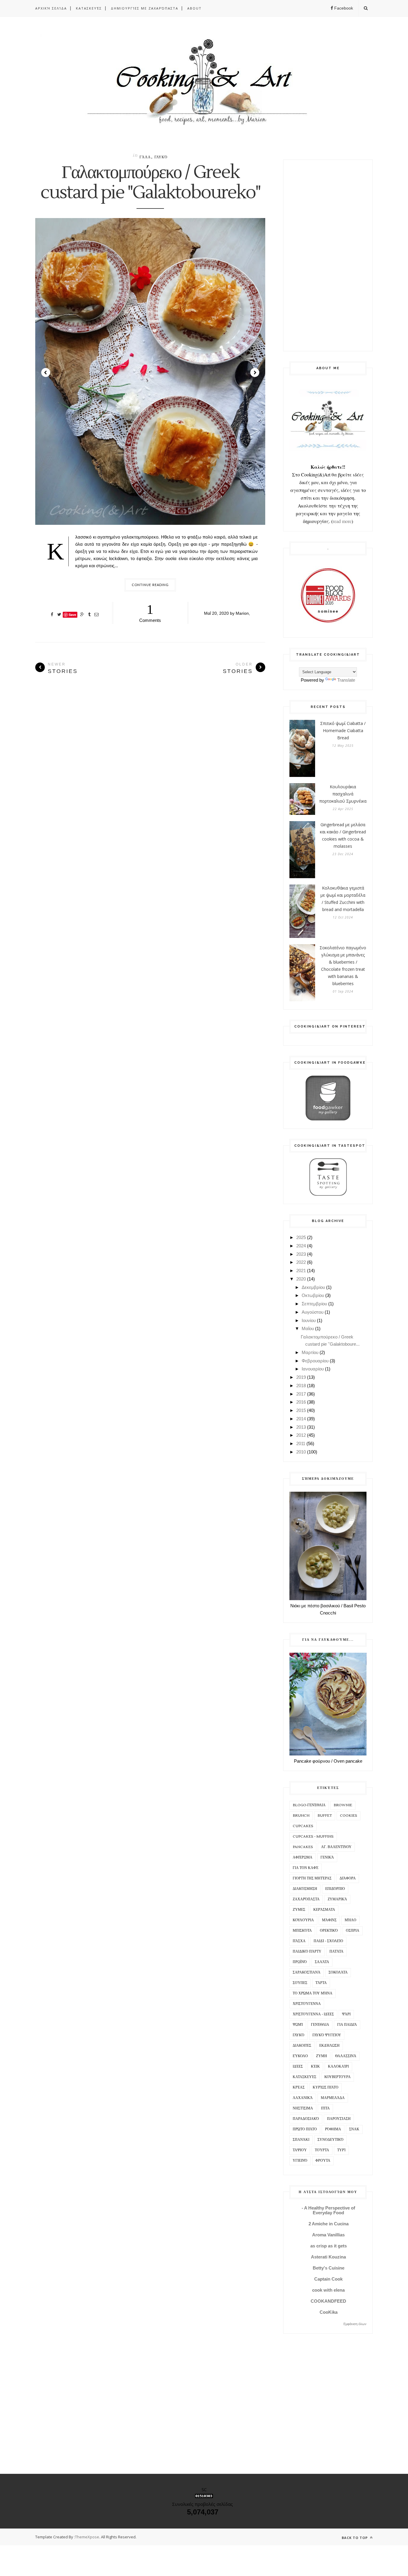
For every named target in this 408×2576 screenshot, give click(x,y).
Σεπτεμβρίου (314, 1304)
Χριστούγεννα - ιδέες (313, 2014)
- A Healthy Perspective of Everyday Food (328, 2210)
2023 (301, 1254)
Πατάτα (336, 1952)
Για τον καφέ (306, 1868)
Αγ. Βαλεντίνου (336, 1847)
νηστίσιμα (303, 2108)
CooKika (329, 2312)
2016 (301, 1402)
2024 (301, 1246)
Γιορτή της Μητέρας (312, 1878)
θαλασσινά (346, 2056)
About (194, 8)
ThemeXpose (87, 2537)
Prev (46, 372)
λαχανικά (303, 2098)
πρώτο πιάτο (305, 2129)
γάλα (145, 157)
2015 (301, 1410)
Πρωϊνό (300, 1962)
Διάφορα (348, 1878)
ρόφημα (333, 2129)
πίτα (325, 2108)
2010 (301, 1452)
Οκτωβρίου (313, 1295)
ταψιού (300, 2150)
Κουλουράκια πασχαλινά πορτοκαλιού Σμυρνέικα (343, 794)
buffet (325, 1816)
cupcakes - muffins (313, 1837)
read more (342, 521)
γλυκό (161, 157)
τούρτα (322, 2150)
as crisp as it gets (329, 2246)
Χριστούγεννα (307, 2004)
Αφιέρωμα (303, 1857)
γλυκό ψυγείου (327, 2035)
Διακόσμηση (305, 1889)
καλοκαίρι (338, 2067)
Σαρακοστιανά (307, 1972)
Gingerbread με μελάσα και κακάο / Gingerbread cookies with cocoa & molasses (343, 835)
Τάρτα (321, 1983)
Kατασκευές (89, 8)
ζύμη (322, 2056)
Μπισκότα (302, 1931)
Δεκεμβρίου (313, 1287)
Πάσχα (299, 1941)
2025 (301, 1237)
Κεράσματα (324, 1910)
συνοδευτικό (330, 2140)
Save (72, 615)
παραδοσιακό (306, 2119)
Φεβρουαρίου (315, 1361)
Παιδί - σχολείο (328, 1941)
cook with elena (328, 2290)
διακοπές (302, 2046)
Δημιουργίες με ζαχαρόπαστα (145, 8)
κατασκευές (305, 2077)
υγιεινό (300, 2161)
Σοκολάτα (338, 1972)
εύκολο (300, 2056)
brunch (301, 1816)
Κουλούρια (303, 1920)
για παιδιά (347, 2025)
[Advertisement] (328, 255)
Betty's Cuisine (329, 2268)
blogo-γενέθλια (309, 1805)
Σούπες (300, 1983)
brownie (343, 1805)
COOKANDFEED (328, 2301)
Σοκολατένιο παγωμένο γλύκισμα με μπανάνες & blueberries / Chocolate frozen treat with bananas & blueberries (343, 966)
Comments (150, 612)
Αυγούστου (313, 1312)
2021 (301, 1271)
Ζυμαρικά (337, 1899)
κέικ (315, 2067)
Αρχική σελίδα (51, 8)
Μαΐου (308, 1328)
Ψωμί (298, 2025)
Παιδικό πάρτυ (307, 1952)
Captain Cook (328, 2279)
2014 (301, 1419)
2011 (301, 1443)
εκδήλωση (329, 2046)
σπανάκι (301, 2140)
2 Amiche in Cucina (329, 2224)
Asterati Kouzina (328, 2257)
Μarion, (243, 613)
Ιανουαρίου (313, 1369)
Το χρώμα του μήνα (313, 1993)
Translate (346, 680)
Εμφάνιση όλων (355, 2324)
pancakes (303, 1847)
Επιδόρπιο (335, 1889)
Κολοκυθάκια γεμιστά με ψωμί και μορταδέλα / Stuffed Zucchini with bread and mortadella (343, 899)
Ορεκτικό (329, 1931)
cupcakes (303, 1826)
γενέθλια (320, 2025)
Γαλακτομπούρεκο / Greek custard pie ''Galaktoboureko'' (150, 183)
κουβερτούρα (338, 2077)
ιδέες (298, 2067)
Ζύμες (299, 1910)
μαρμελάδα (333, 2098)
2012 (301, 1435)
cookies (349, 1816)
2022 (301, 1262)
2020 (301, 1279)
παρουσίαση (339, 2119)
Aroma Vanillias (328, 2235)
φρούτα (323, 2161)
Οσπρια (353, 1931)
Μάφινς (329, 1920)
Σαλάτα (322, 1962)
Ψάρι (346, 2014)
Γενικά (327, 1857)
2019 (301, 1377)
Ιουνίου (309, 1320)
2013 (301, 1427)
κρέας (299, 2087)
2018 (301, 1386)
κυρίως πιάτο (326, 2087)
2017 (301, 1394)
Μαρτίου (310, 1352)
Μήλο (351, 1920)
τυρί (341, 2150)
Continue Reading (150, 585)
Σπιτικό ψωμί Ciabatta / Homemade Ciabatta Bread (343, 730)
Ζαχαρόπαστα (306, 1899)
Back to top (355, 2538)
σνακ (354, 2129)
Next (255, 372)
